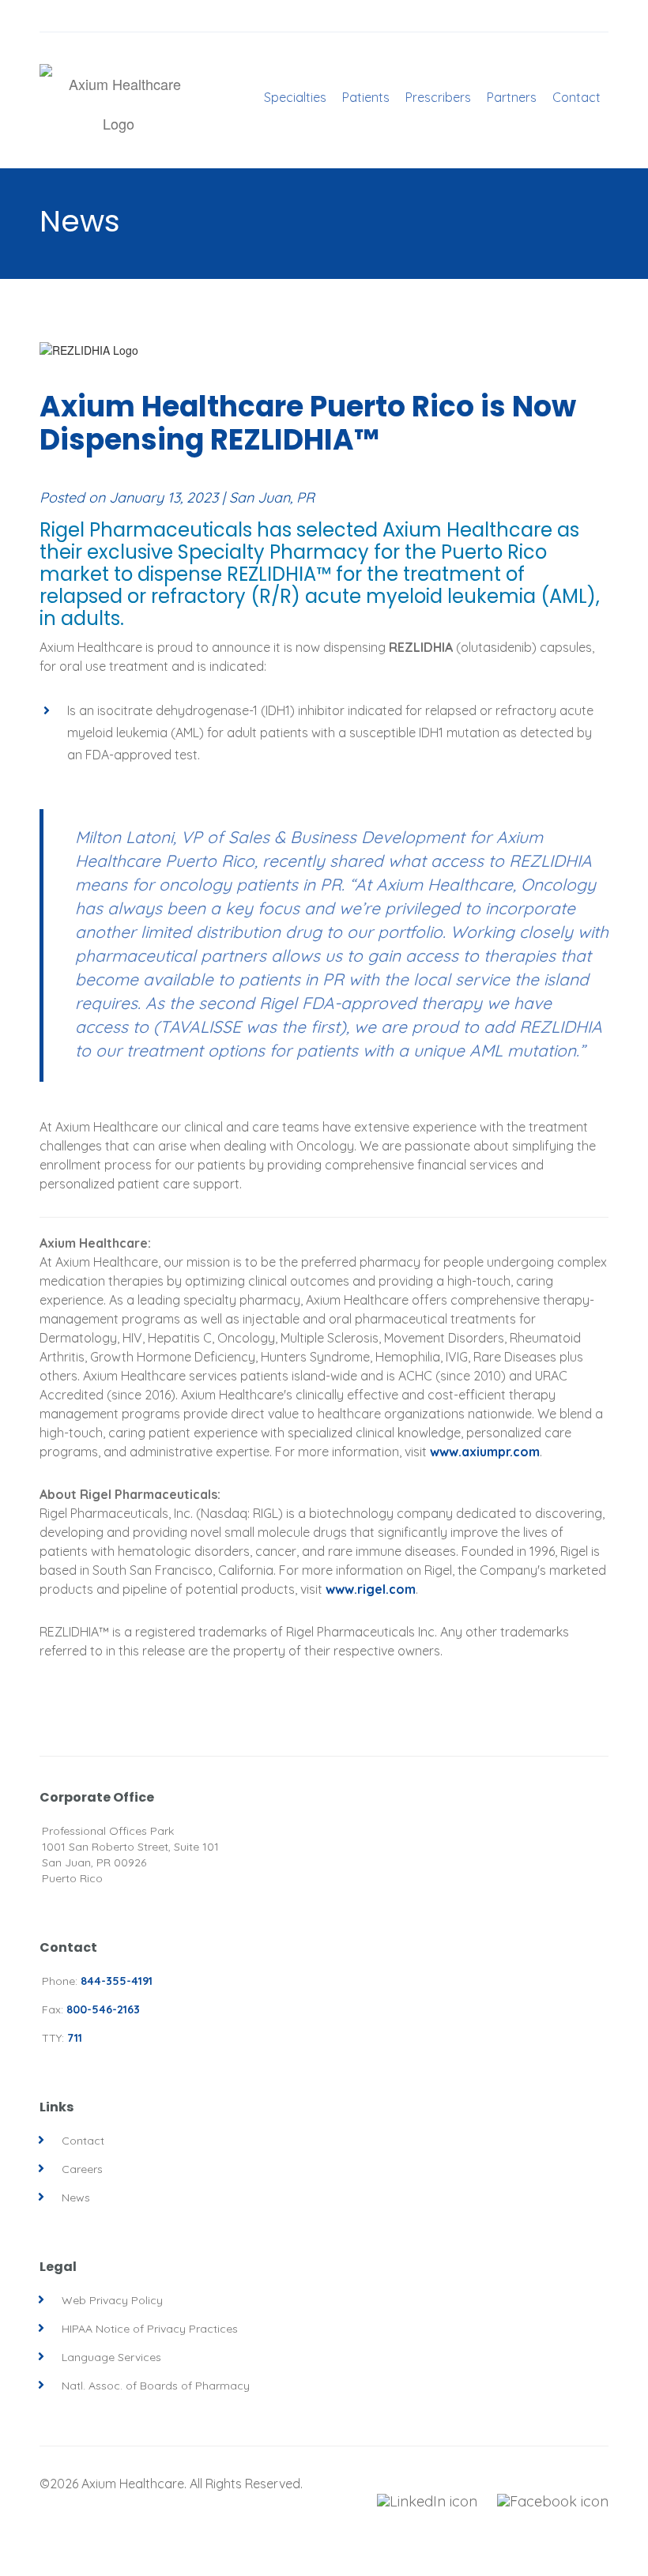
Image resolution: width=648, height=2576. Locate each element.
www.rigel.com (371, 1589)
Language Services (111, 2357)
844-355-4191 (117, 1981)
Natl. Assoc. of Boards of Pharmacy (156, 2386)
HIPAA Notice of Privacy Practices (150, 2329)
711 (75, 2038)
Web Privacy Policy (112, 2300)
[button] (295, 208)
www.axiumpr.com (485, 1452)
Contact (83, 2141)
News (76, 2198)
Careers (82, 2169)
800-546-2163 (103, 2009)
